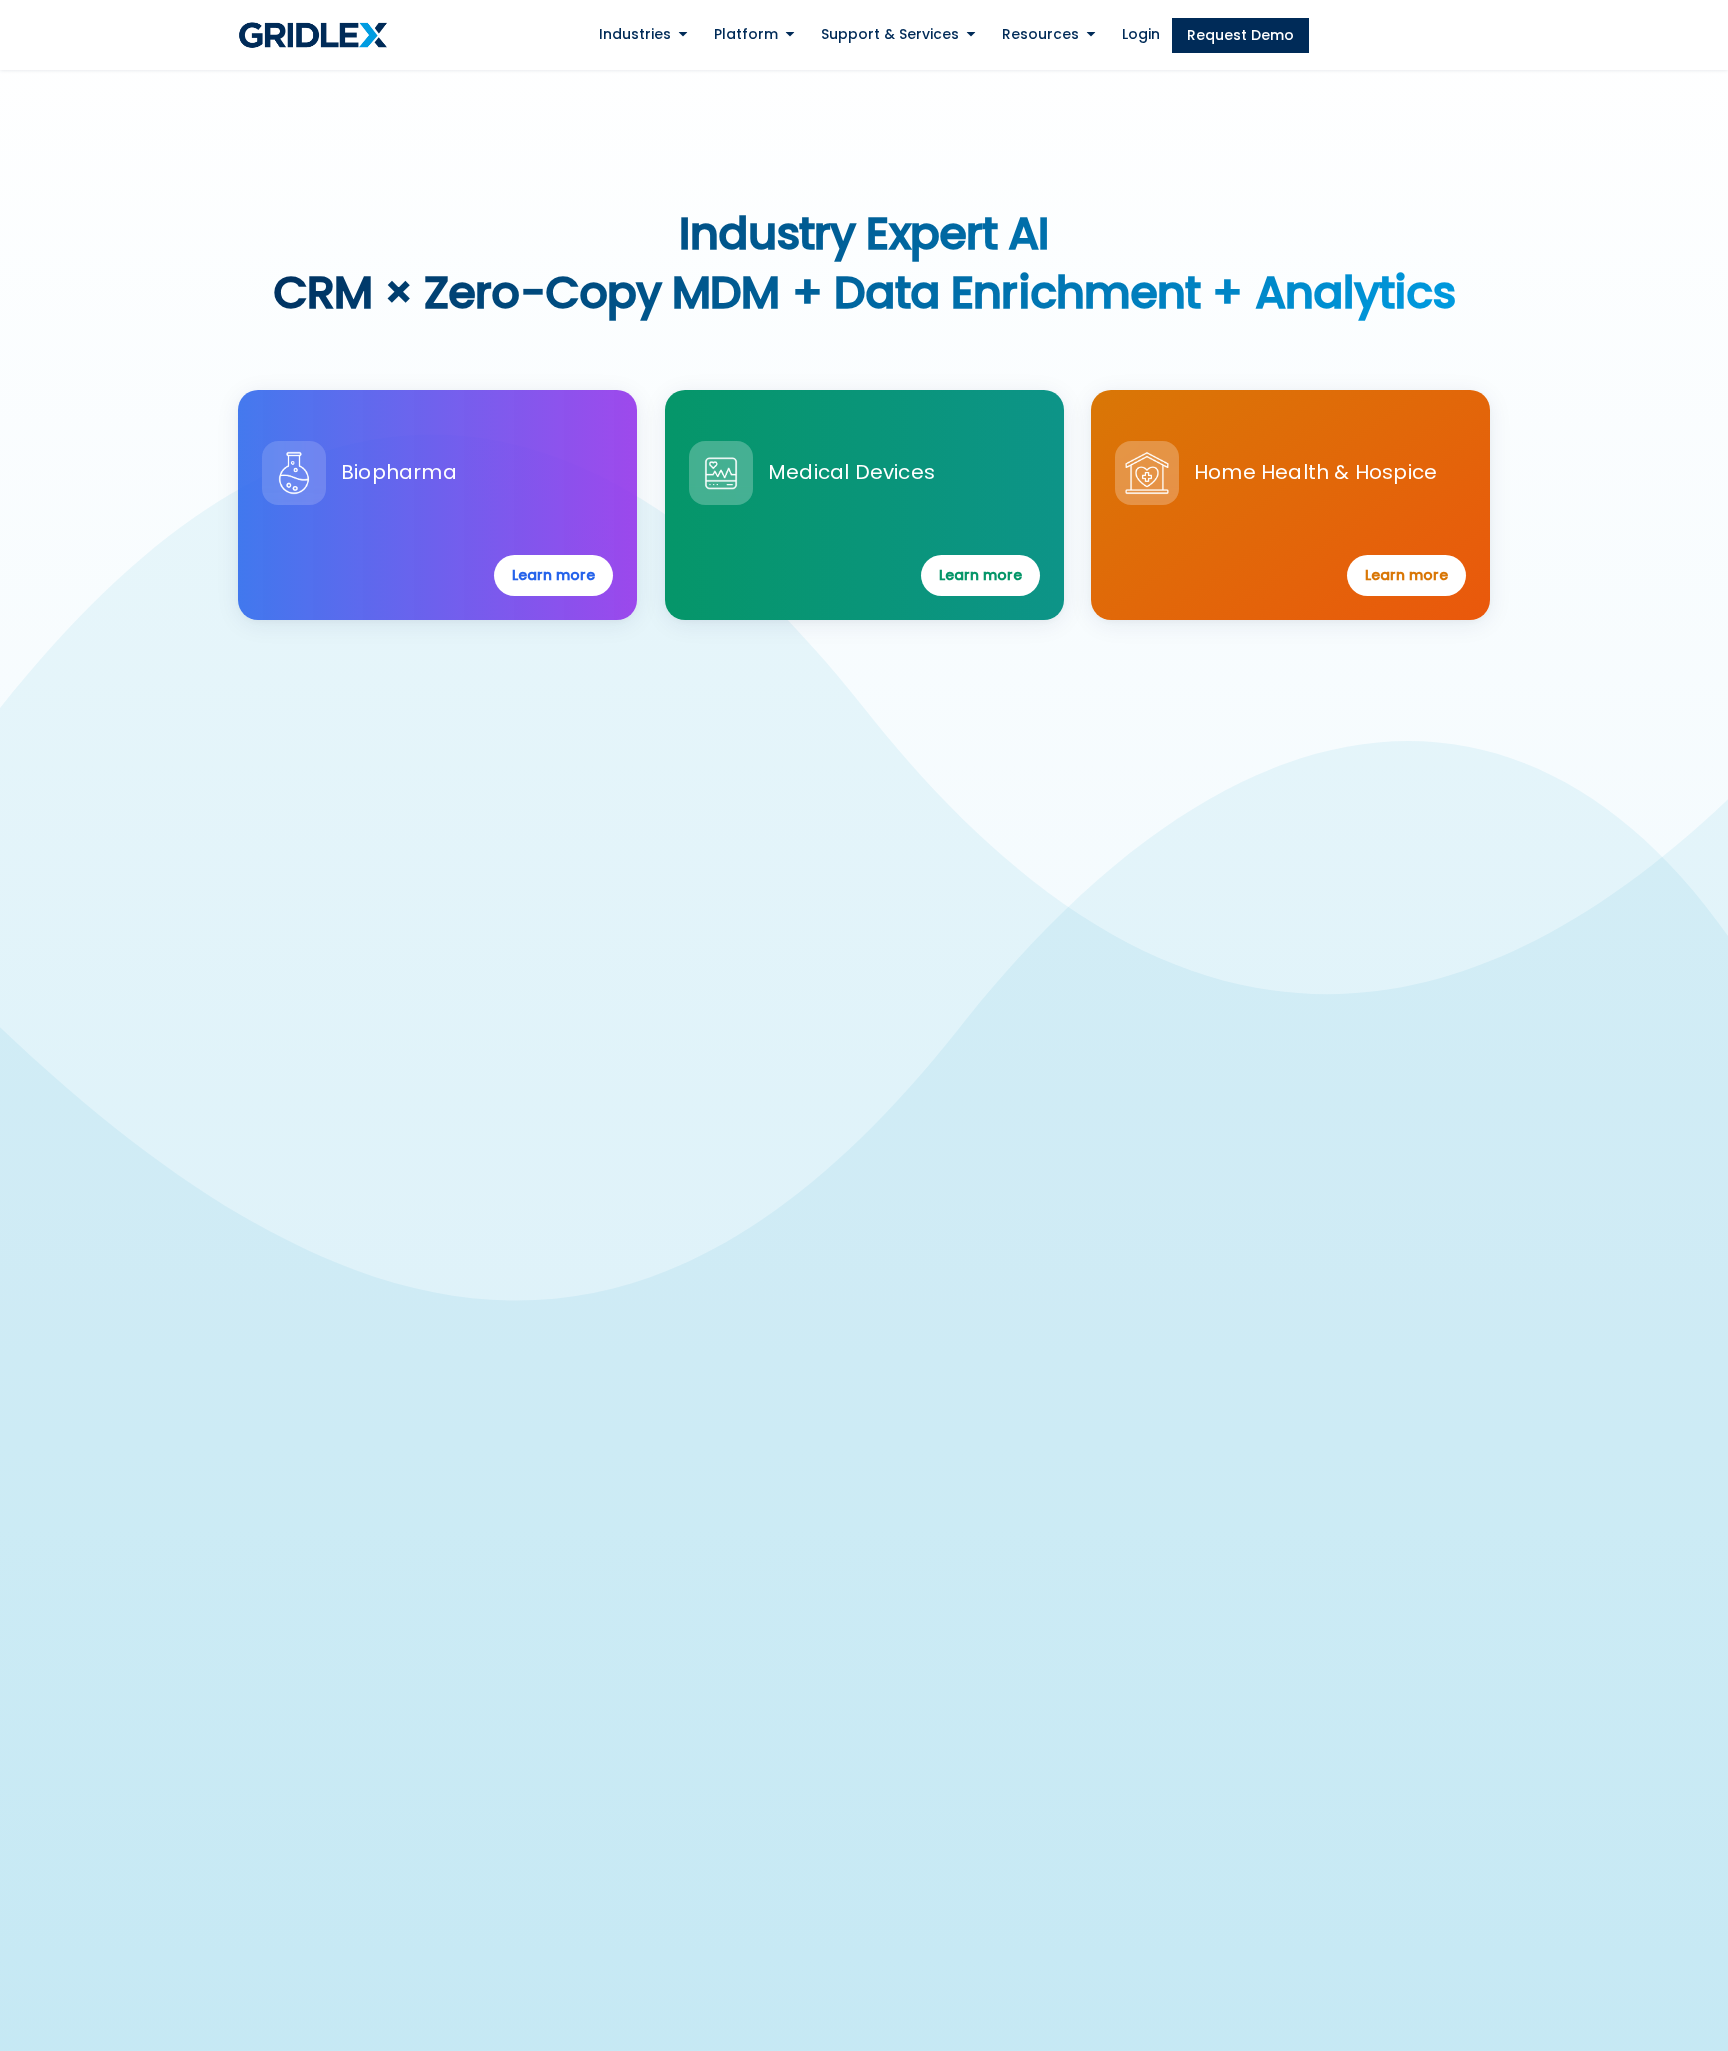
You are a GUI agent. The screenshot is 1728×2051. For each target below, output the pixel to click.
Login (1141, 34)
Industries (635, 34)
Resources (1040, 34)
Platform (746, 34)
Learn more (553, 575)
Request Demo (1240, 35)
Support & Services (890, 34)
